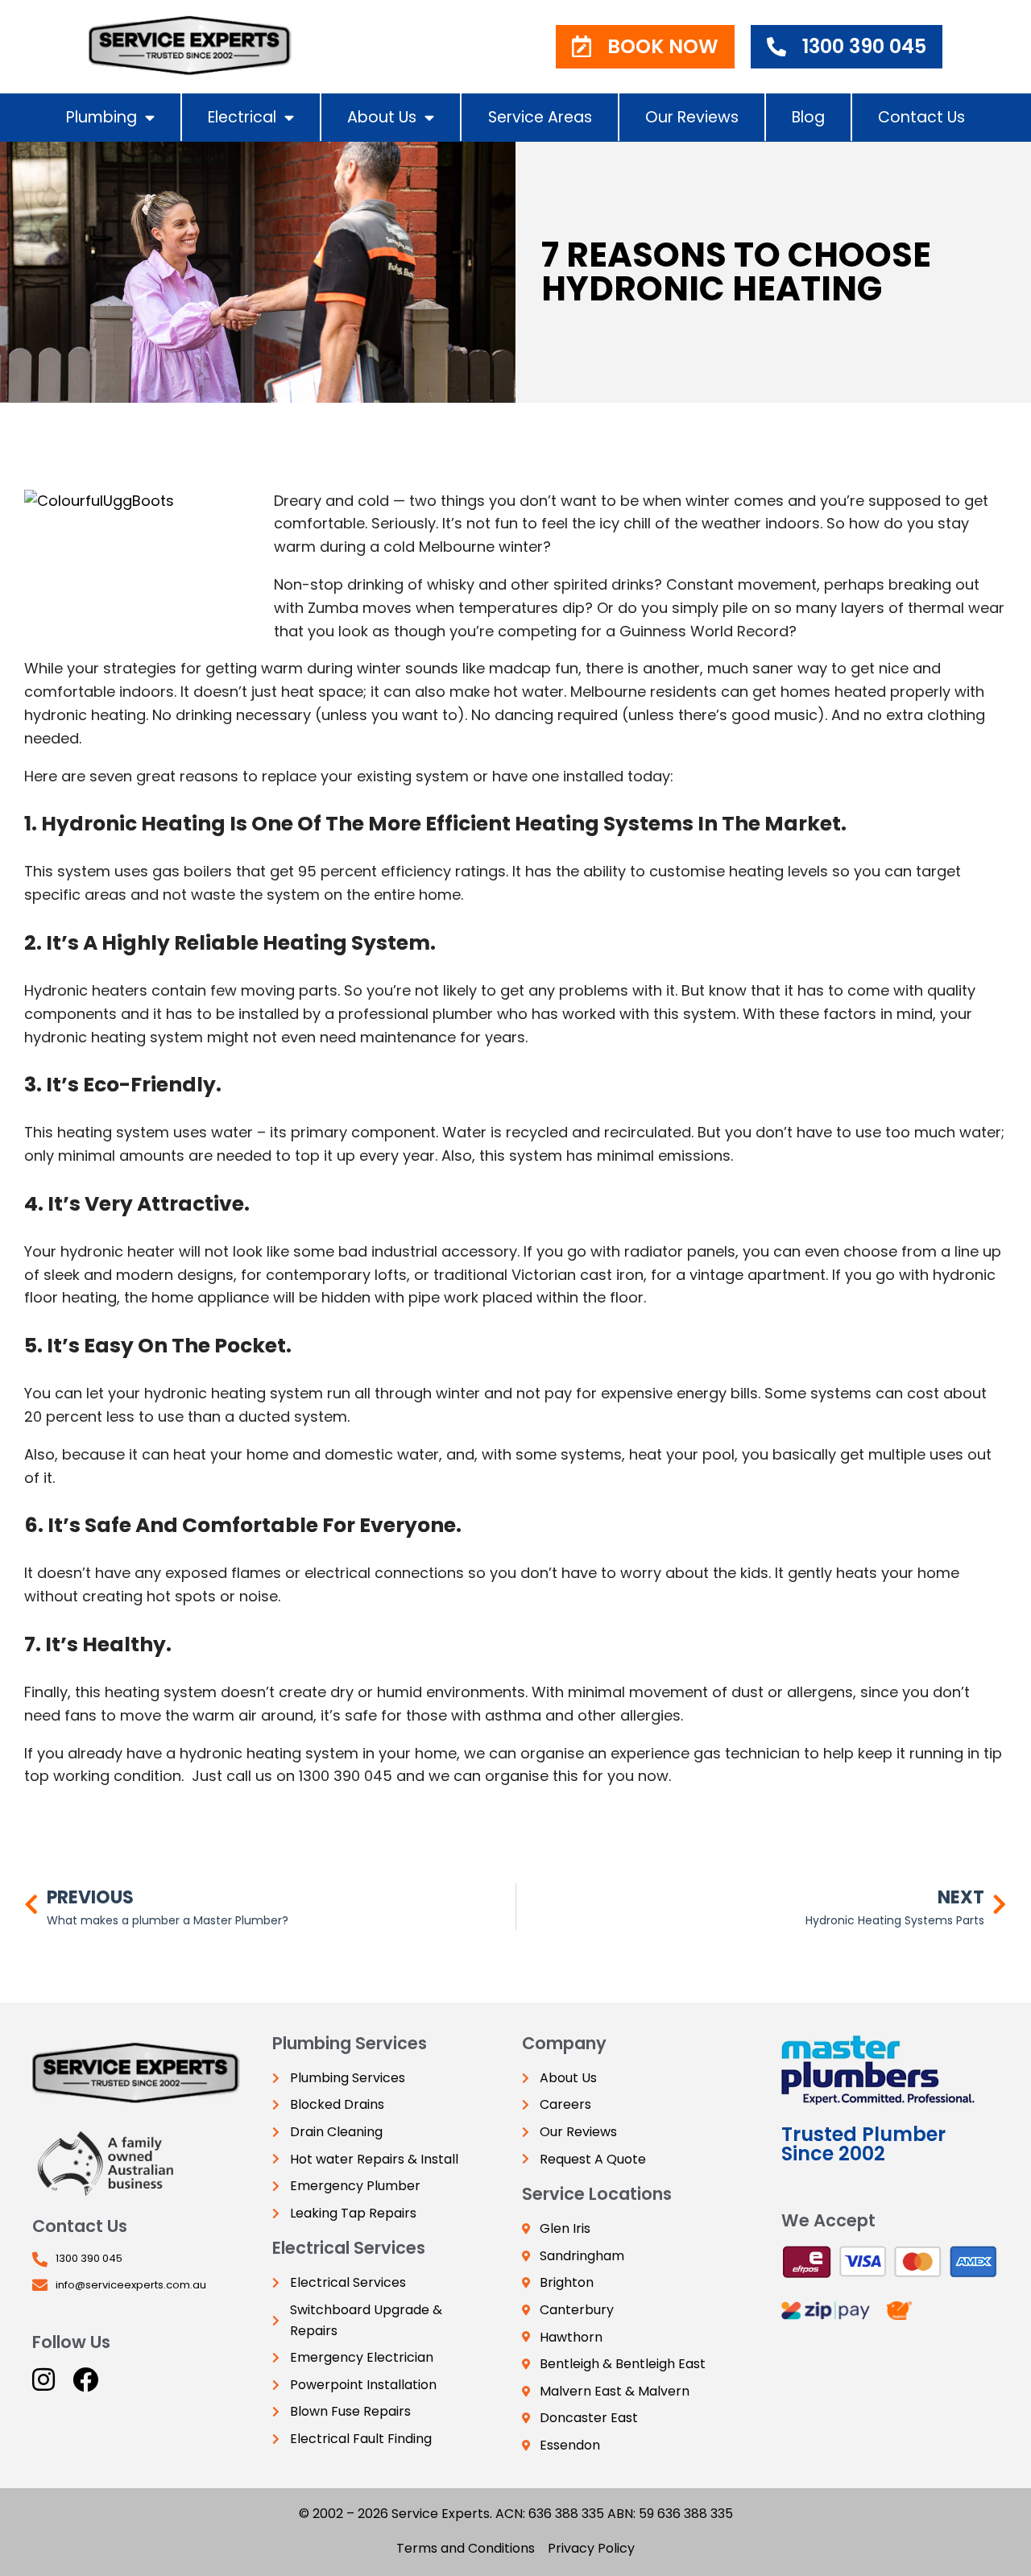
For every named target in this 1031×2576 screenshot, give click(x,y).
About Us (382, 117)
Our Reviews (692, 117)
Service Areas (540, 117)
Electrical (242, 117)
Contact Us (921, 117)
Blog (808, 117)
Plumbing (101, 117)
